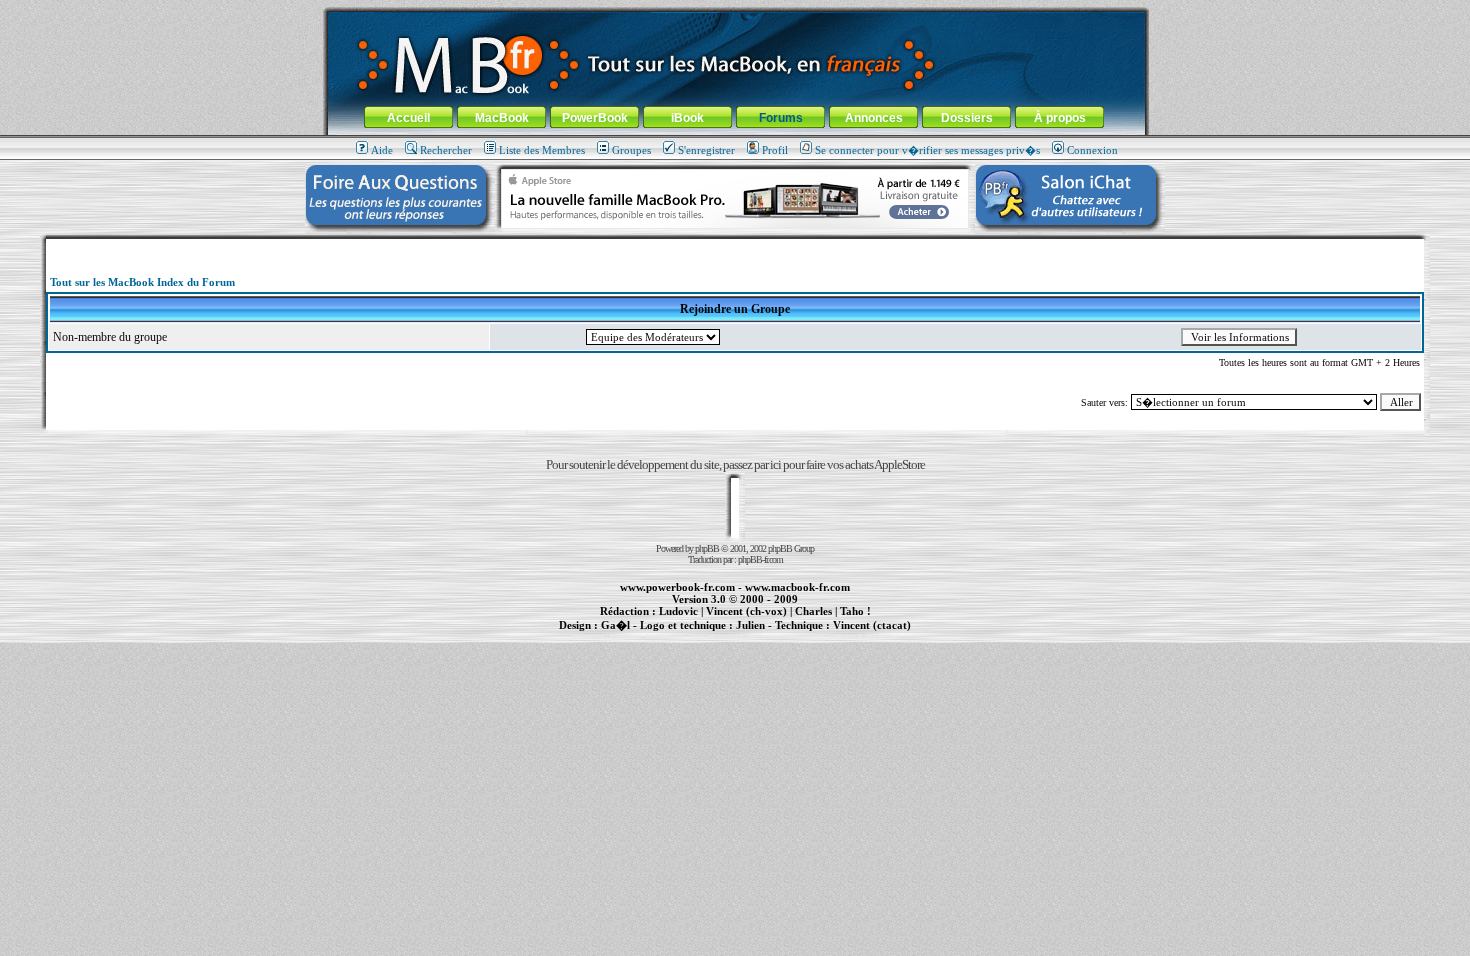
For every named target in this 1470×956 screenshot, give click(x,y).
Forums (781, 118)
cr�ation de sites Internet (864, 636)
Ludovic (678, 611)
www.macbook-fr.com (797, 587)
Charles (813, 611)
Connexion (1092, 150)
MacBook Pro (664, 636)
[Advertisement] (735, 246)
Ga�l (615, 625)
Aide (382, 150)
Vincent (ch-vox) (746, 611)
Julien (750, 625)
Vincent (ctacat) (872, 625)
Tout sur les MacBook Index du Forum (142, 282)
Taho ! (855, 611)
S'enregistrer (706, 150)
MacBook (502, 118)
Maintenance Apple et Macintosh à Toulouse (767, 636)
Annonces (874, 118)
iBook (687, 118)
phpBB (707, 548)
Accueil (408, 118)
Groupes (631, 150)
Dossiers (967, 118)
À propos (1060, 118)
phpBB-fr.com (760, 559)
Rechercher (446, 150)
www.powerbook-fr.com (677, 587)
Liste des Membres (542, 150)
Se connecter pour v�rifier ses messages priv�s (927, 150)
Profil (775, 150)
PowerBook (595, 118)
